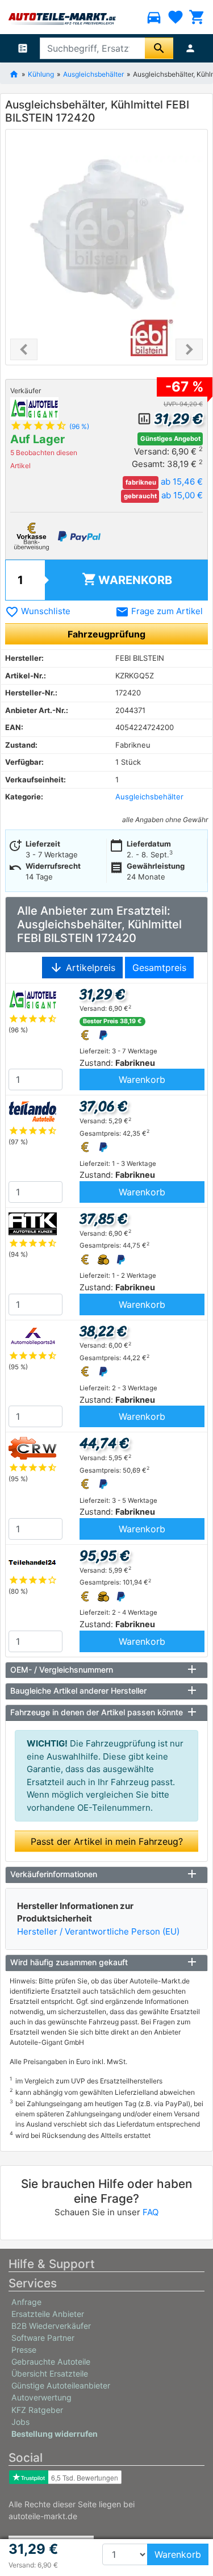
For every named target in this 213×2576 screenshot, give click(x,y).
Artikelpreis (82, 968)
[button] (24, 349)
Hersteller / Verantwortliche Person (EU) (98, 1931)
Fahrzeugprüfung (106, 634)
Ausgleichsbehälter (93, 74)
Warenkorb (127, 579)
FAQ (151, 2212)
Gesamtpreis (159, 968)
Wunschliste (38, 611)
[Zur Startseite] (14, 73)
